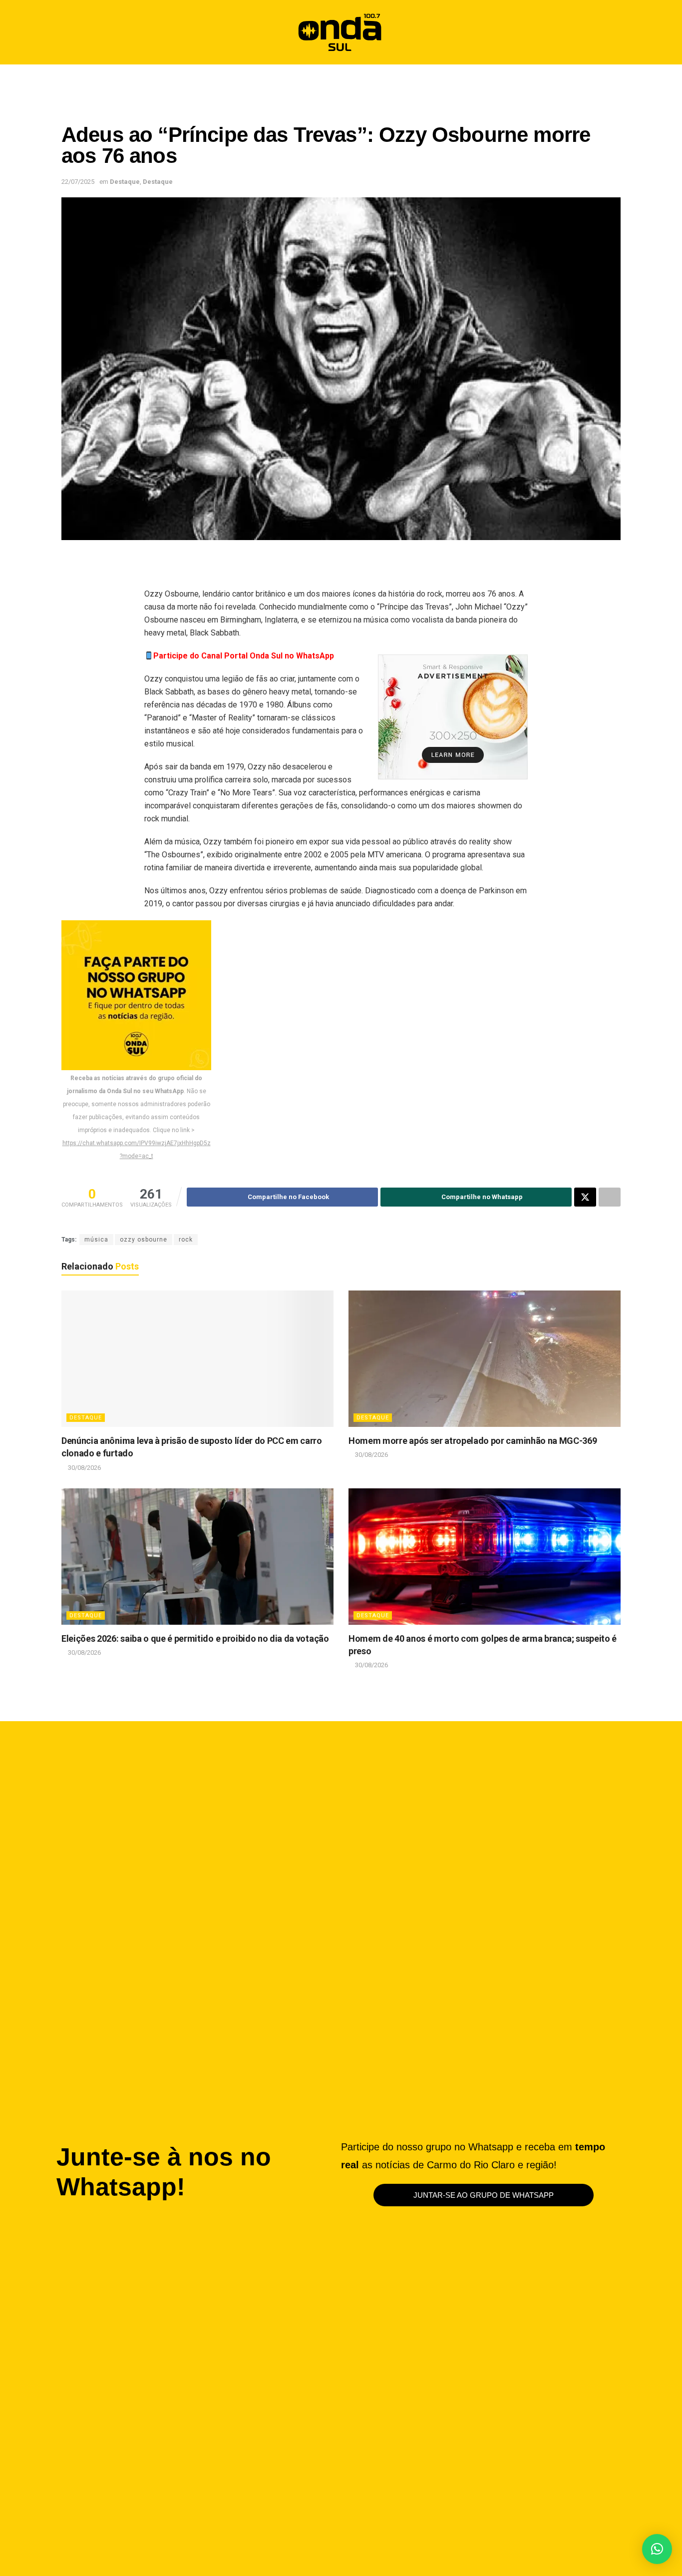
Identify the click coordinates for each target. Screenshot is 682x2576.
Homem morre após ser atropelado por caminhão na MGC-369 (473, 1441)
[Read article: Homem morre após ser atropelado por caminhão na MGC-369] (485, 1359)
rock (186, 1240)
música (96, 1240)
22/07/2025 (78, 182)
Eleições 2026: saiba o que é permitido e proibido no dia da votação (195, 1638)
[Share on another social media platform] (610, 1197)
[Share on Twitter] (585, 1197)
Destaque (125, 182)
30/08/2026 (84, 1468)
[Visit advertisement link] (453, 717)
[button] (609, 32)
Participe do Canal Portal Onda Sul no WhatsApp (244, 656)
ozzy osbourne (144, 1240)
